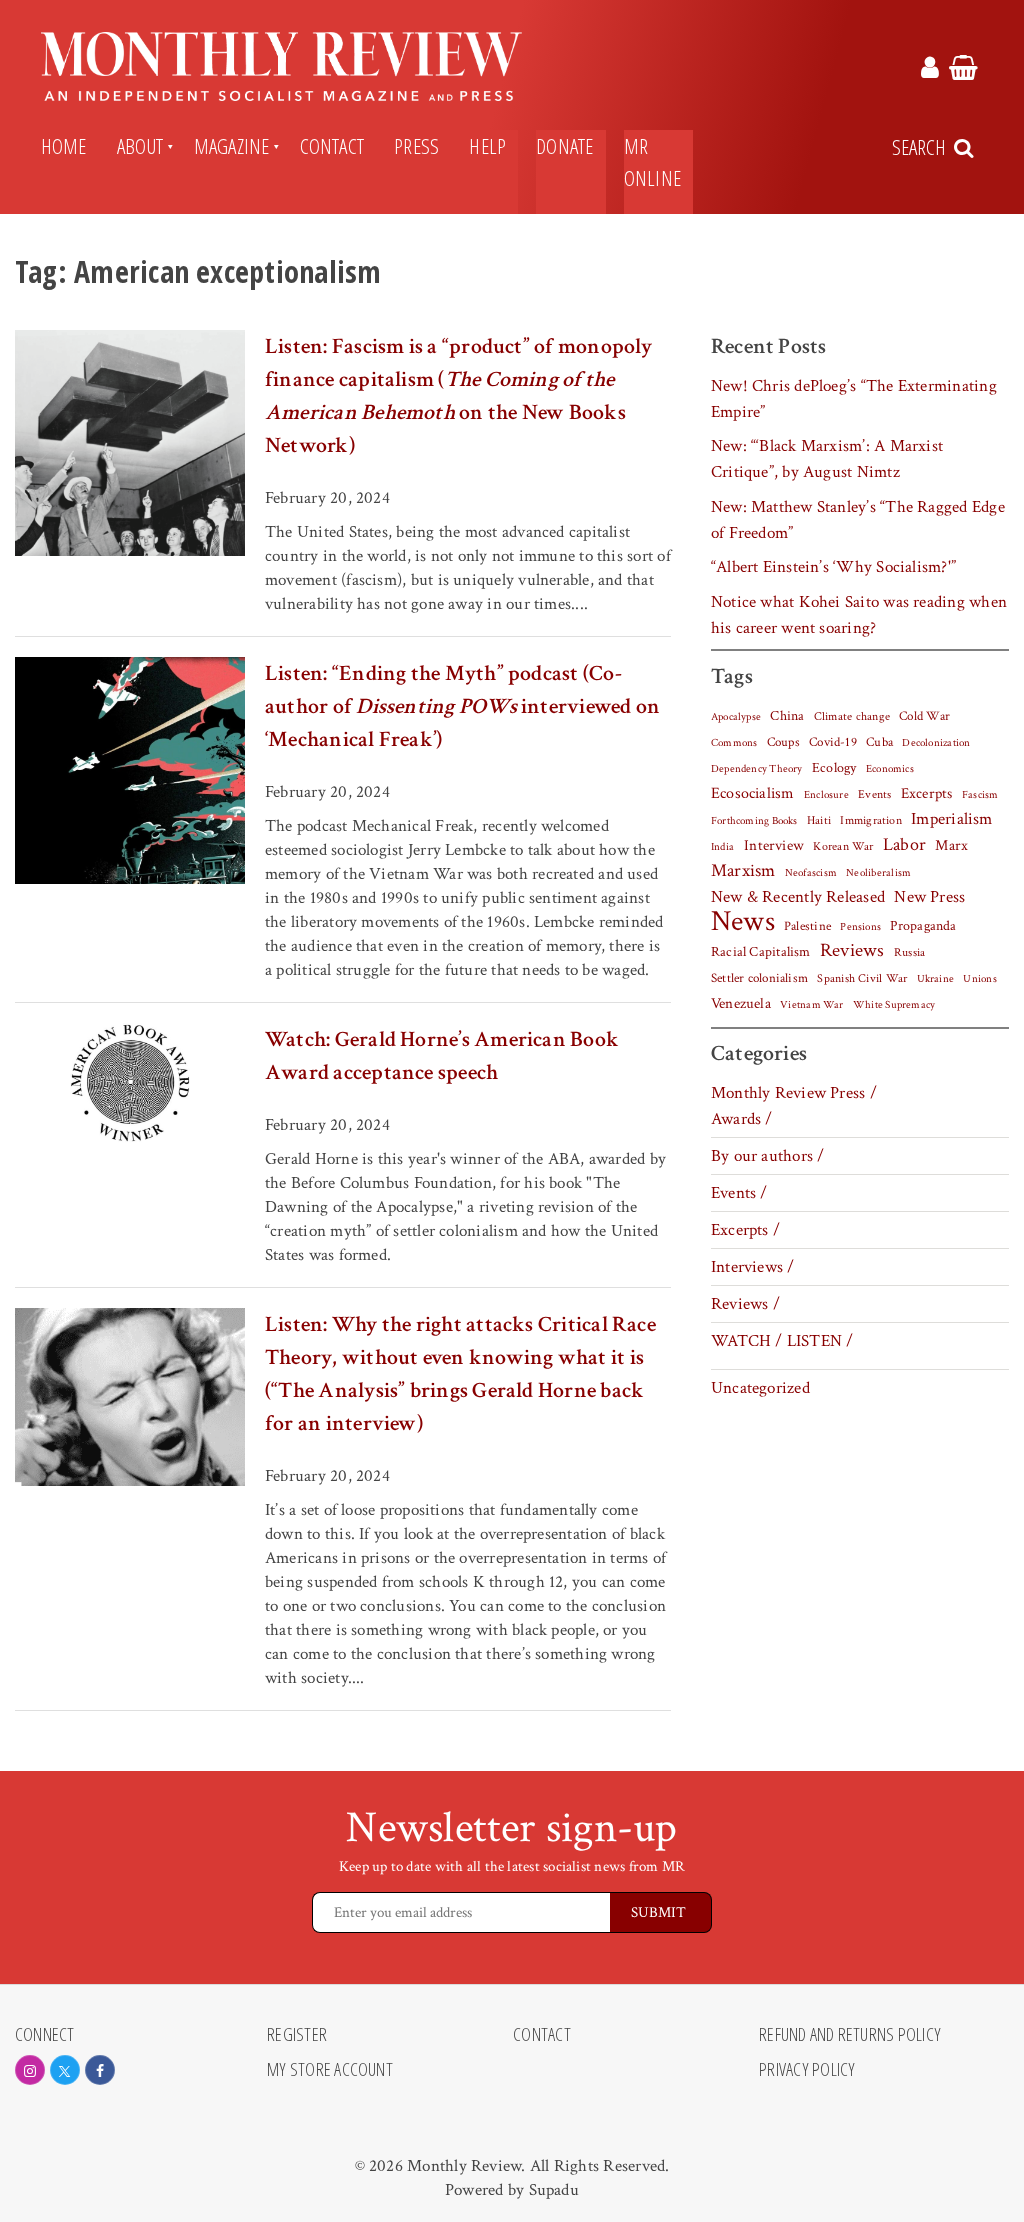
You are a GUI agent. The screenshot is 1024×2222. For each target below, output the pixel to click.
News (743, 921)
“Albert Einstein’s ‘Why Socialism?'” (833, 567)
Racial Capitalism (761, 952)
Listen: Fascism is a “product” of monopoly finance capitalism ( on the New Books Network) (459, 396)
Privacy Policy (807, 2070)
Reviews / (745, 1304)
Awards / (742, 1119)
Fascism (980, 794)
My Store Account (330, 2070)
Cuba (879, 742)
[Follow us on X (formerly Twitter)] (65, 2070)
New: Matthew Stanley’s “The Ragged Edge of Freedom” (858, 520)
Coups (783, 742)
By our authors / (768, 1156)
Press (416, 146)
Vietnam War (812, 1004)
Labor (904, 844)
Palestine (807, 926)
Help (487, 146)
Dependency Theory (757, 769)
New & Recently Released (798, 897)
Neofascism (811, 873)
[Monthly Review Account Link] (930, 71)
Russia (909, 952)
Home (64, 146)
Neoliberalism (878, 873)
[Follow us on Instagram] (30, 2070)
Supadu (554, 2190)
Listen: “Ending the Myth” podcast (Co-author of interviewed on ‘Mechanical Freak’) (462, 706)
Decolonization (936, 742)
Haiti (819, 820)
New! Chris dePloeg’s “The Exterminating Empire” (854, 399)
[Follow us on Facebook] (100, 2070)
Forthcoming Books (754, 820)
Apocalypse (736, 717)
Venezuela (741, 1003)
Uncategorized (760, 1388)
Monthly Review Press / (794, 1093)
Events (874, 794)
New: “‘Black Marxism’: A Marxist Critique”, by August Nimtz (827, 459)
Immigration (871, 820)
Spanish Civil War (862, 978)
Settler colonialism (759, 978)
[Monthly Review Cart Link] (963, 71)
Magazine (232, 146)
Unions (979, 979)
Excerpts (927, 793)
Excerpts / (745, 1230)
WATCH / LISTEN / (782, 1341)
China (787, 716)
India (722, 847)
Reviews (852, 951)
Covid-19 (833, 742)
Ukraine (936, 979)
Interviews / (753, 1267)
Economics (890, 769)
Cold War (924, 716)
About (140, 146)
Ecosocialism (753, 793)
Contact (332, 146)
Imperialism (952, 819)
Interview (774, 845)
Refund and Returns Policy (850, 2035)
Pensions (860, 927)
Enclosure (826, 795)
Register (297, 2035)
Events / (739, 1193)
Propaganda (923, 926)
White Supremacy (894, 1005)
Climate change (852, 716)
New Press (929, 897)
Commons (734, 743)
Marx (951, 845)
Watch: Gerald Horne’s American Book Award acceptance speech (442, 1056)
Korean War (843, 846)
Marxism (743, 870)
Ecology (834, 768)
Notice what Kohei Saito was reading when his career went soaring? (859, 615)
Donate (564, 146)
